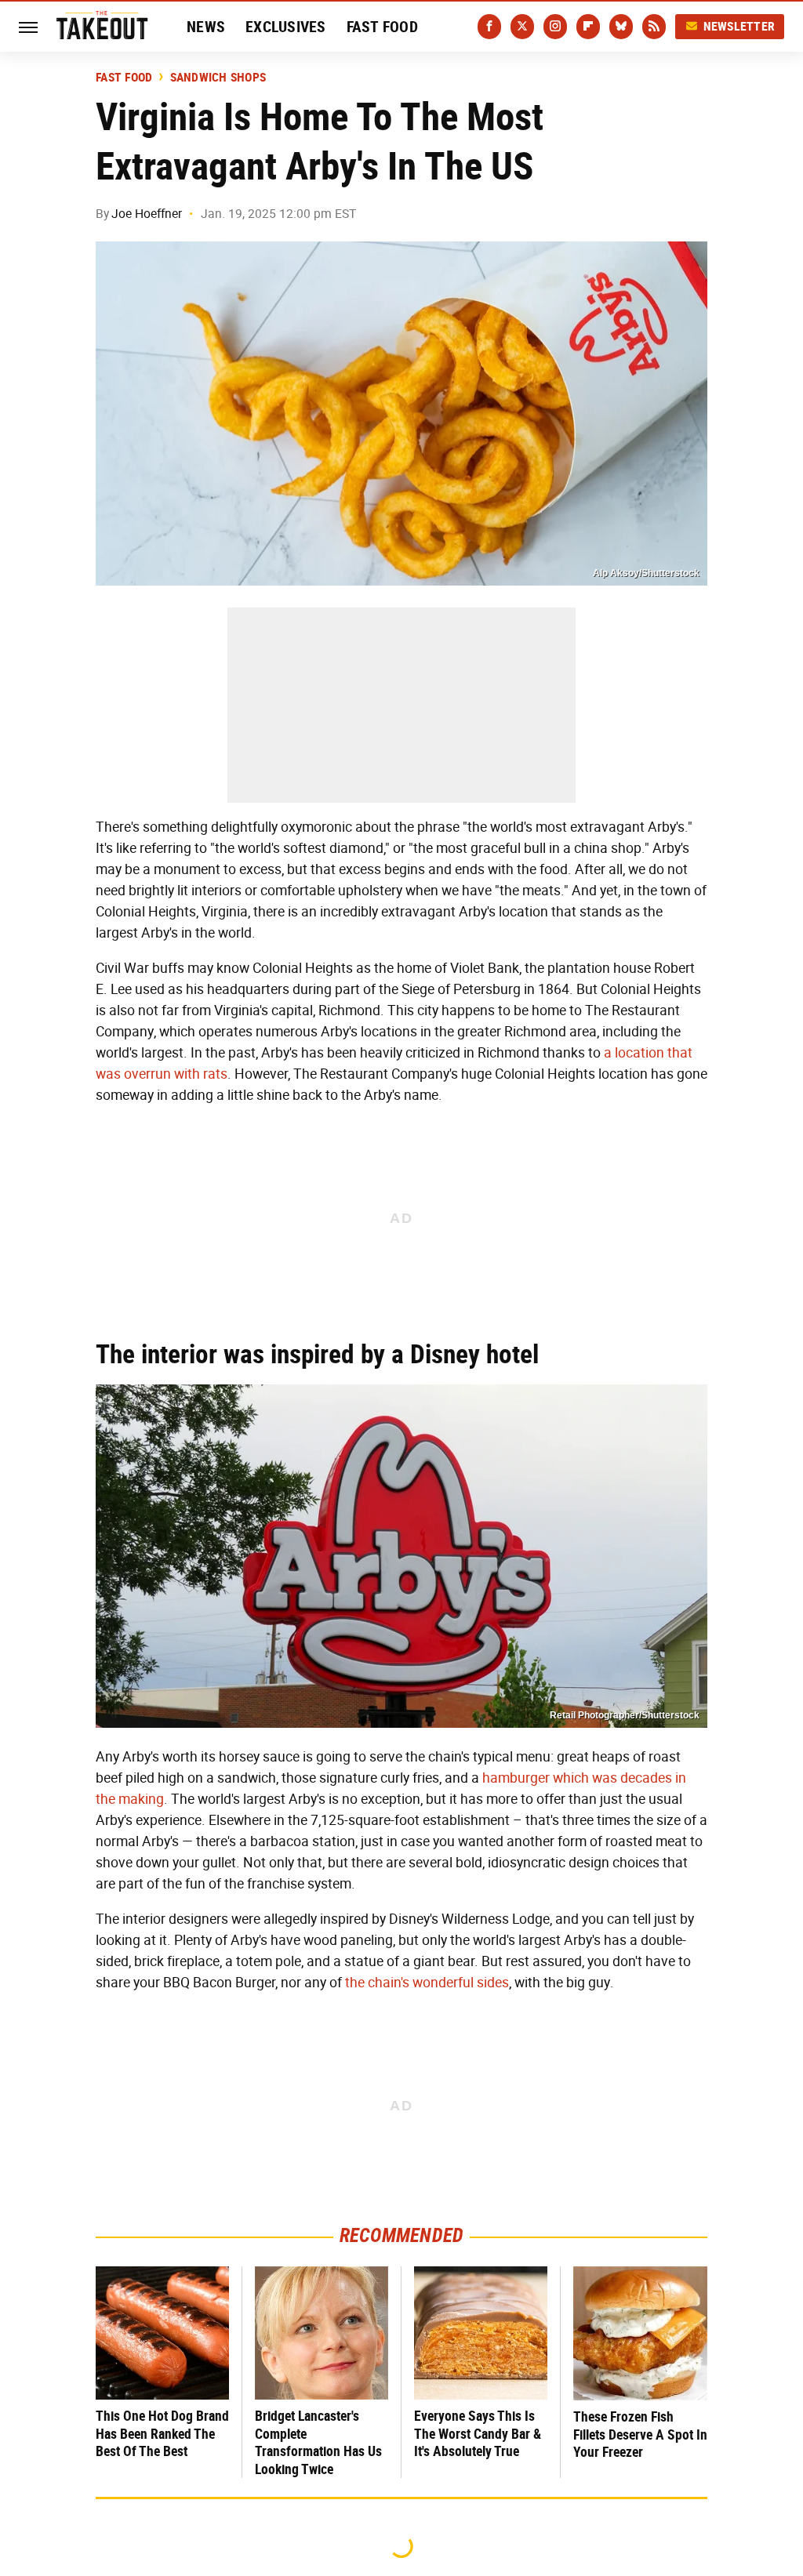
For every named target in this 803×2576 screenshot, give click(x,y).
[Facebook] (489, 27)
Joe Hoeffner (147, 214)
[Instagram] (555, 27)
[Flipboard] (588, 27)
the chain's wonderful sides (427, 1983)
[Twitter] (522, 27)
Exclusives (286, 27)
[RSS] (654, 27)
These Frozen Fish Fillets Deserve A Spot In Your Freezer (640, 2434)
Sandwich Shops (218, 78)
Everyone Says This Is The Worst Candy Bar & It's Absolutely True (478, 2433)
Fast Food (382, 27)
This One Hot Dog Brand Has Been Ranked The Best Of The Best (162, 2433)
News (206, 27)
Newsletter (739, 26)
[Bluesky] (621, 27)
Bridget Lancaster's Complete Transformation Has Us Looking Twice (318, 2442)
